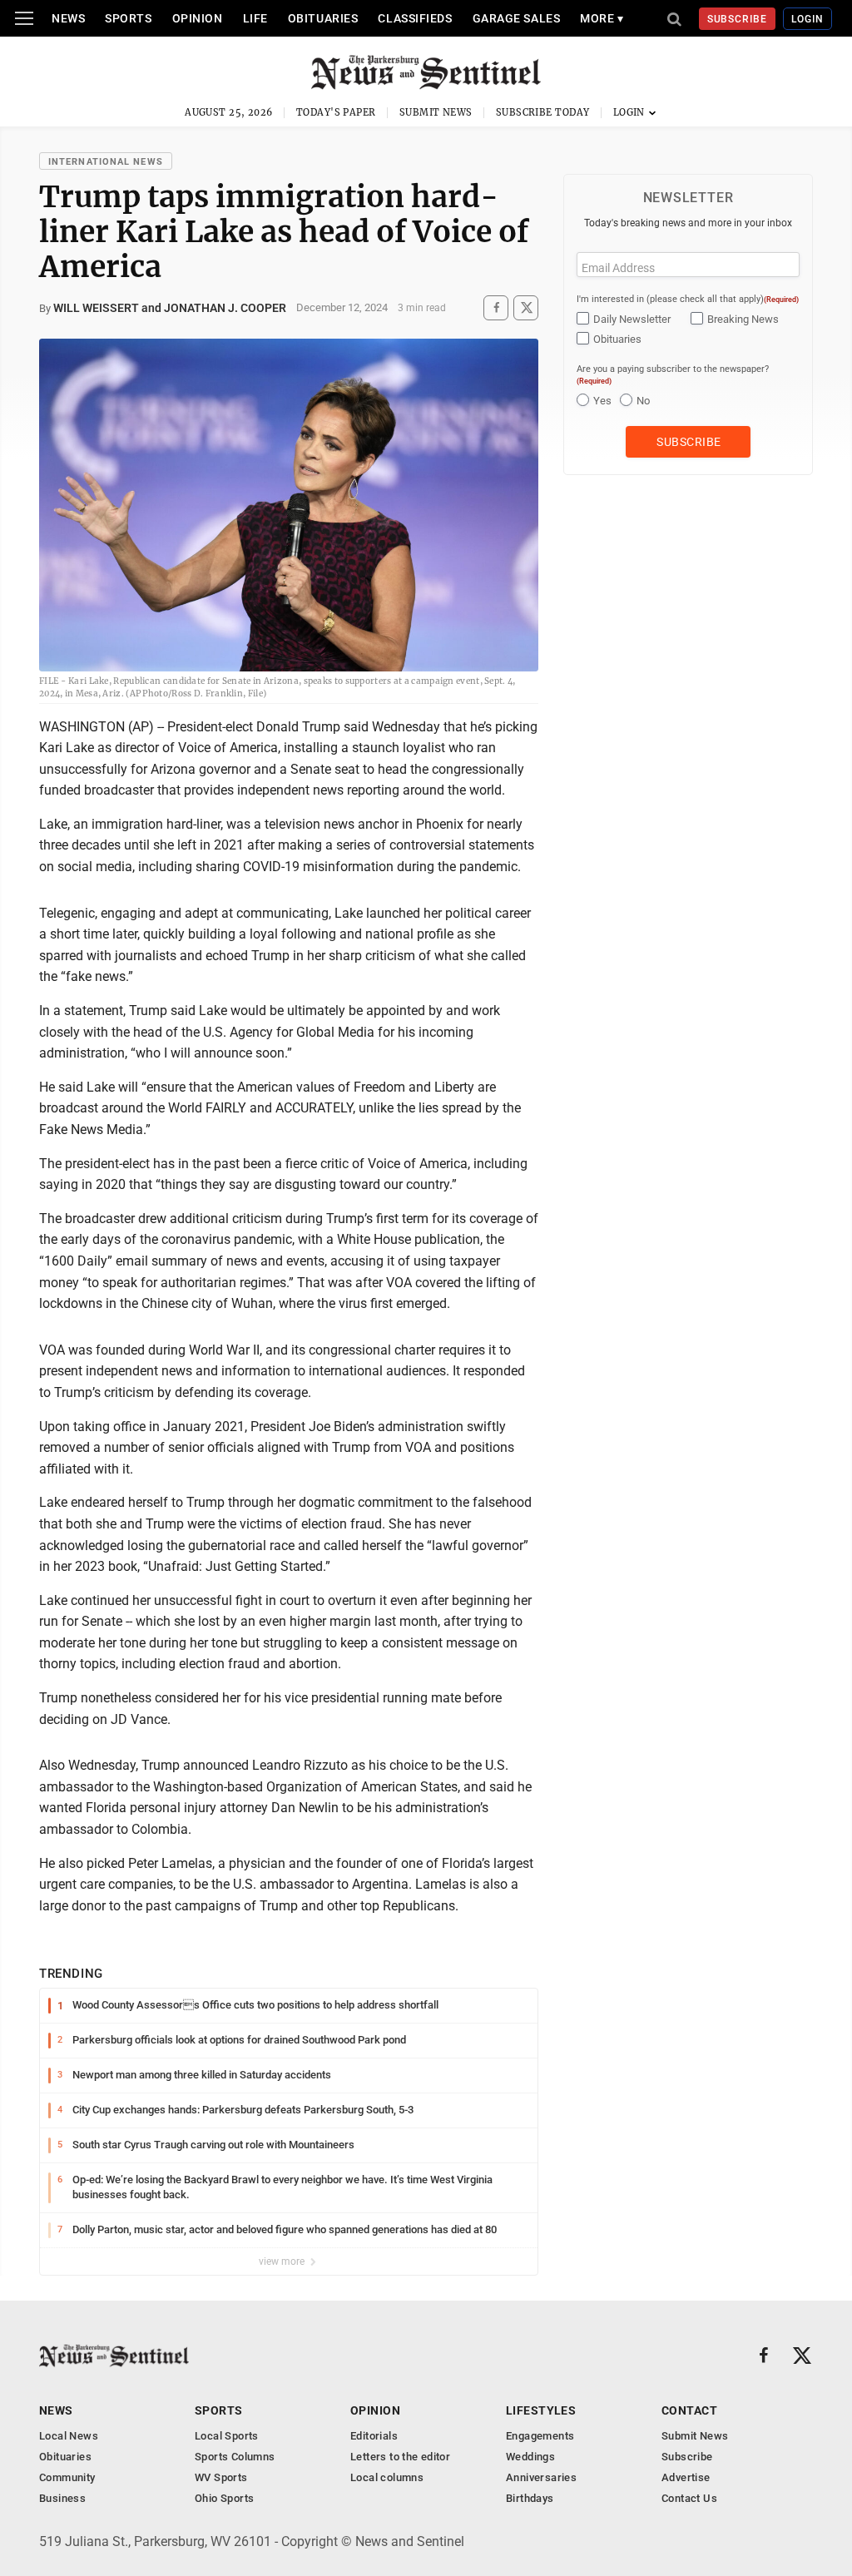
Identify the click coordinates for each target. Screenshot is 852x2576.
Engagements (540, 2436)
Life (255, 18)
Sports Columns (235, 2457)
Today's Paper (336, 112)
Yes (602, 401)
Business (62, 2498)
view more (283, 2261)
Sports (128, 18)
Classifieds (415, 18)
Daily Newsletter (632, 319)
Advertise (686, 2477)
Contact (689, 2410)
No (643, 401)
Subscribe (738, 19)
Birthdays (530, 2498)
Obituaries (323, 18)
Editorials (374, 2436)
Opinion (198, 18)
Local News (69, 2436)
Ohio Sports (224, 2498)
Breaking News (743, 319)
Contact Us (689, 2498)
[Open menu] (24, 18)
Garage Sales (517, 18)
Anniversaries (541, 2477)
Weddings (530, 2457)
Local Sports (227, 2436)
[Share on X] (526, 307)
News (68, 18)
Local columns (387, 2477)
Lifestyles (541, 2410)
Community (67, 2477)
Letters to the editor (400, 2457)
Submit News (436, 112)
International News (106, 162)
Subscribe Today (543, 112)
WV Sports (221, 2477)
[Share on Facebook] (496, 307)
